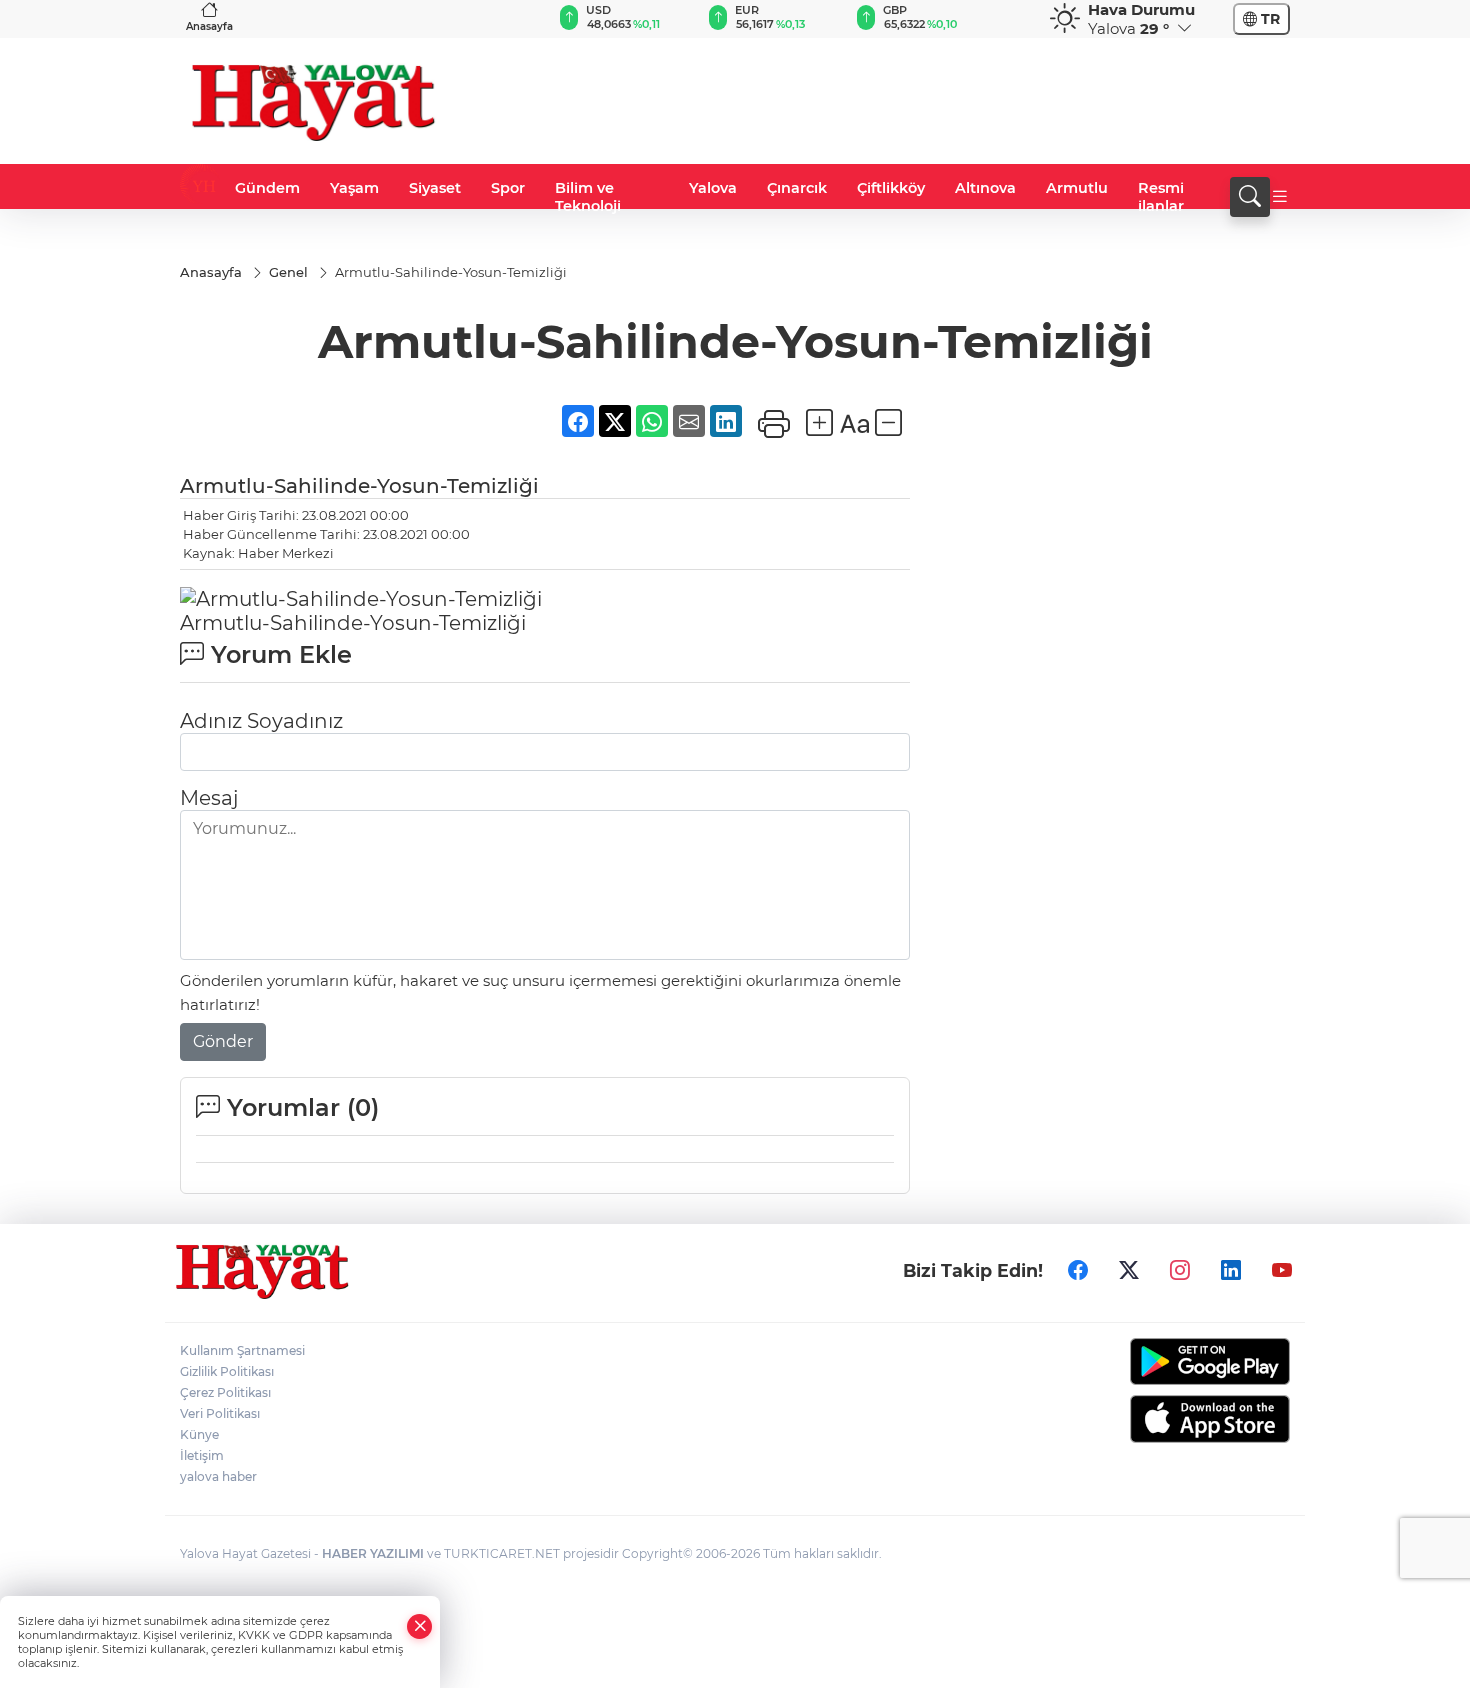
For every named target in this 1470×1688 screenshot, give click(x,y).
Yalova (713, 188)
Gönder (223, 1041)
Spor (508, 188)
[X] (1129, 1270)
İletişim (202, 1455)
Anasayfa (209, 26)
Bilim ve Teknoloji (588, 197)
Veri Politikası (220, 1413)
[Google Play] (1162, 1361)
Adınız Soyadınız (261, 721)
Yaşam (354, 188)
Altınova (985, 188)
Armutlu (1077, 188)
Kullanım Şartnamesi (242, 1350)
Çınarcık (797, 188)
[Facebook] (1078, 1270)
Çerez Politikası (225, 1392)
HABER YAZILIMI (373, 1553)
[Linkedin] (1231, 1270)
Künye (199, 1434)
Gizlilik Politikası (227, 1371)
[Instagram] (1180, 1270)
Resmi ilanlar (1161, 197)
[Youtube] (1282, 1270)
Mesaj (209, 798)
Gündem (267, 188)
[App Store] (1162, 1419)
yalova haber (218, 1476)
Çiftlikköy (891, 188)
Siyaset (435, 188)
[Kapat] (420, 1626)
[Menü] (1280, 197)
